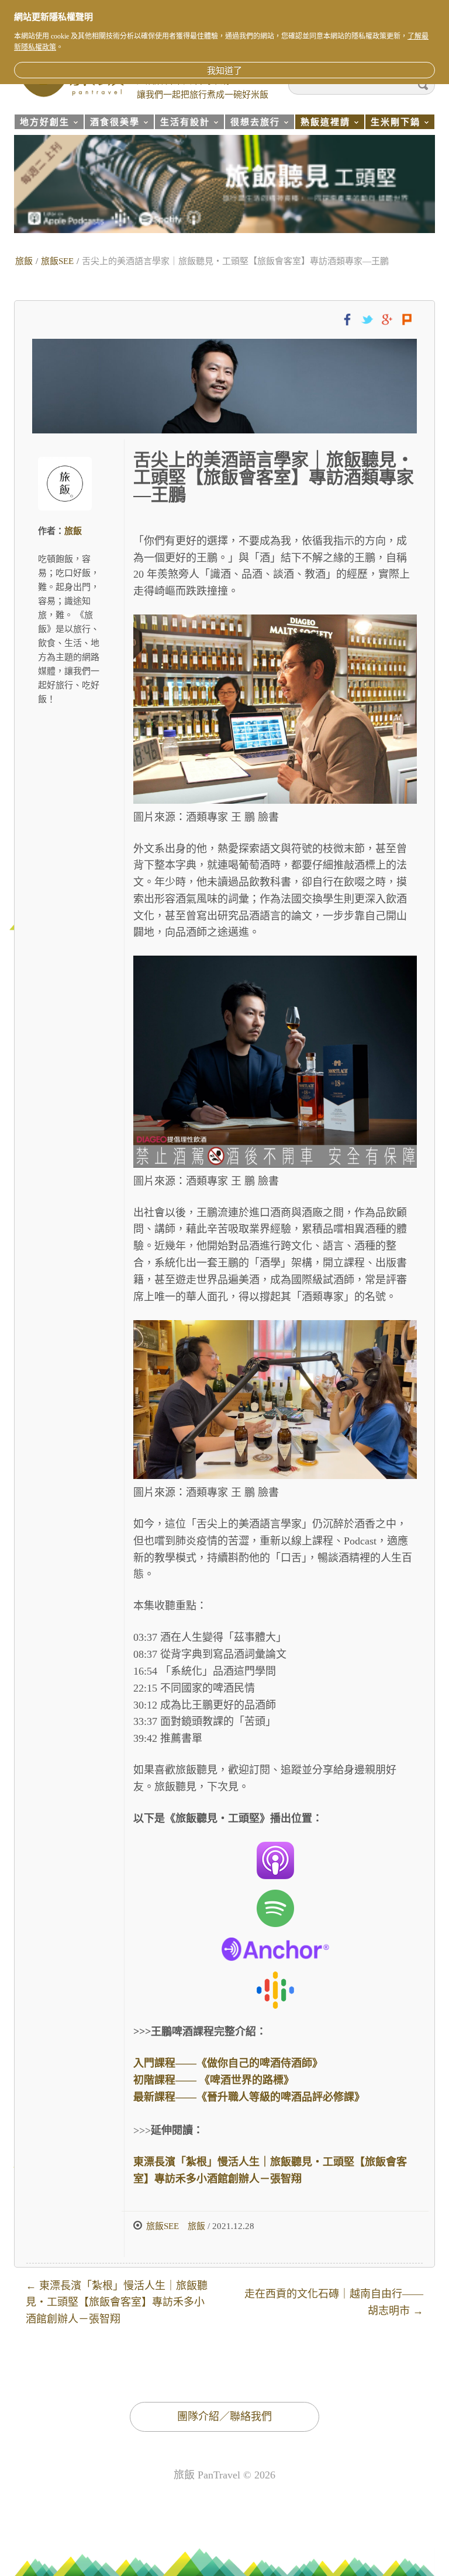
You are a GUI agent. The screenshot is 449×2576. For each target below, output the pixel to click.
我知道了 (224, 71)
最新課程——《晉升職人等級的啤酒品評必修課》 (249, 2097)
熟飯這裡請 (322, 124)
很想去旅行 (252, 124)
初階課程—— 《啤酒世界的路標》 (214, 2080)
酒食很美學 (112, 124)
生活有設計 (182, 124)
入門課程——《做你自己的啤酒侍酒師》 (228, 2063)
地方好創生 (42, 124)
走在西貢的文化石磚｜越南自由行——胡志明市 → (334, 2302)
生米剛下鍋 (393, 124)
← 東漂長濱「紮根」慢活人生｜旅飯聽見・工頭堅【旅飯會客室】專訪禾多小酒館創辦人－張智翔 (117, 2303)
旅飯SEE (57, 261)
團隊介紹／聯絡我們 (224, 2417)
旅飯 (24, 261)
